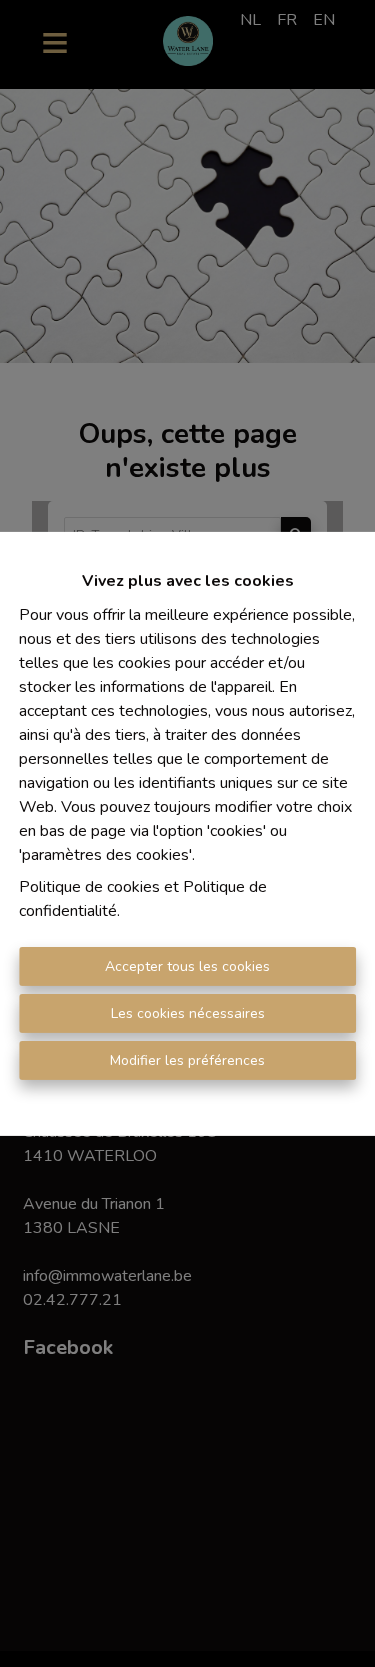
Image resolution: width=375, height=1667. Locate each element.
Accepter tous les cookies (187, 966)
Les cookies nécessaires (188, 1013)
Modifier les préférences (187, 1060)
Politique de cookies (89, 887)
